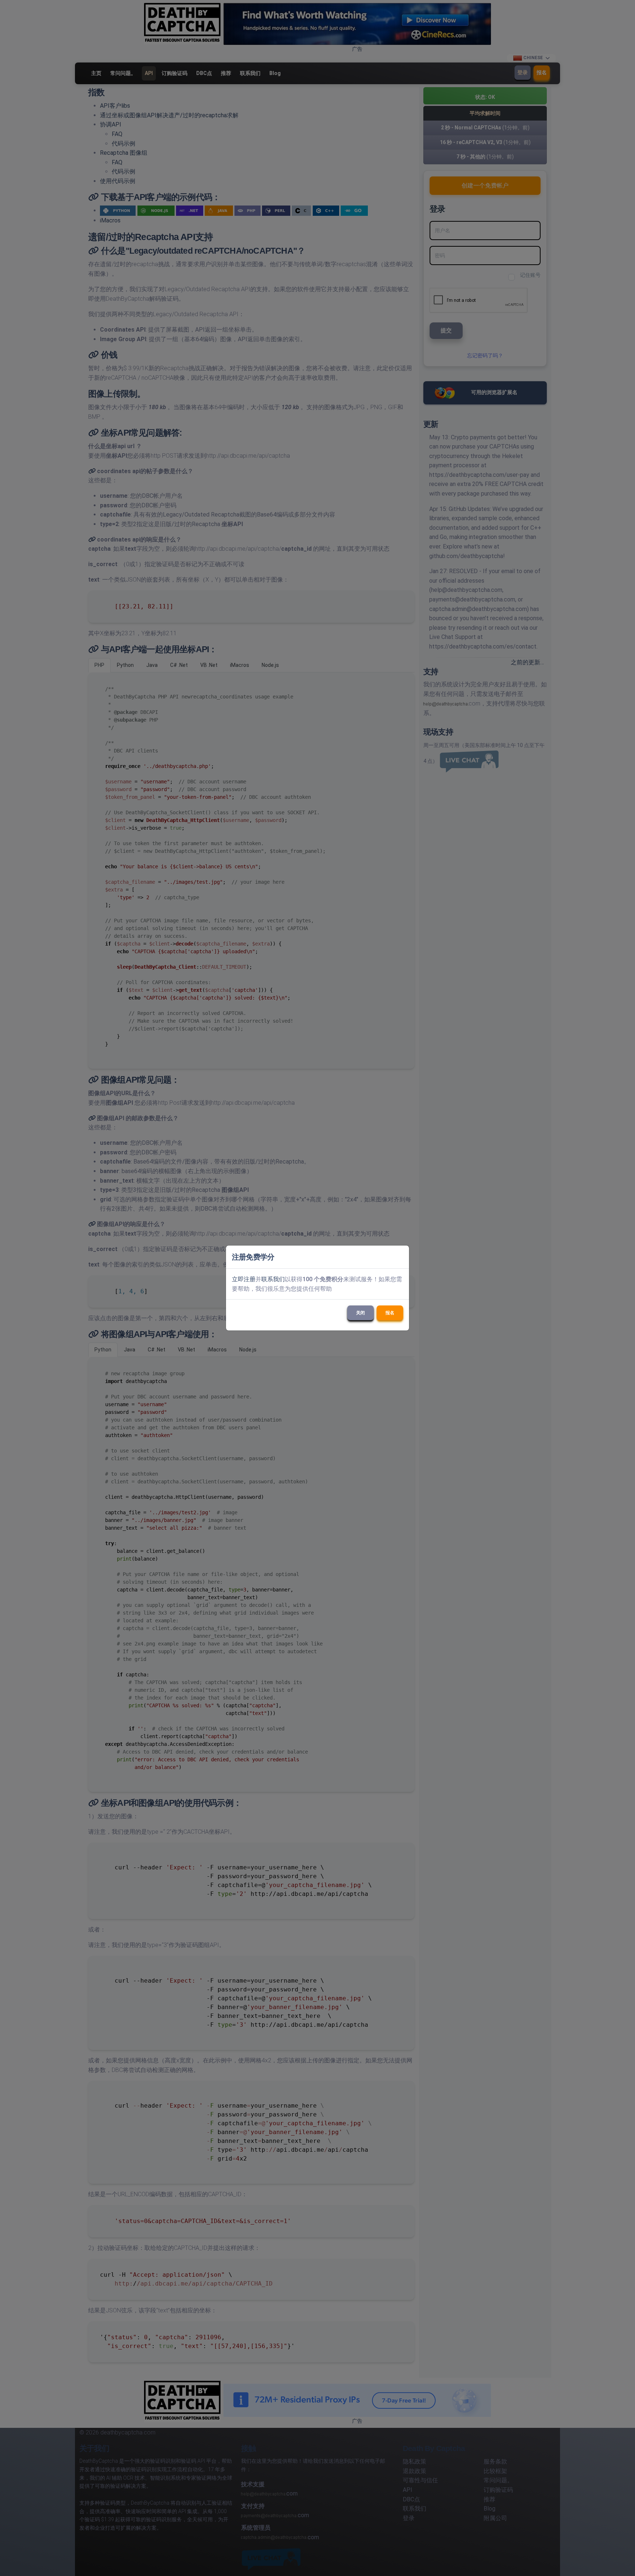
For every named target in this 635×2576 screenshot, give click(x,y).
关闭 (360, 1313)
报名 (390, 1313)
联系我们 (273, 1279)
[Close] (400, 1257)
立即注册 (244, 1279)
